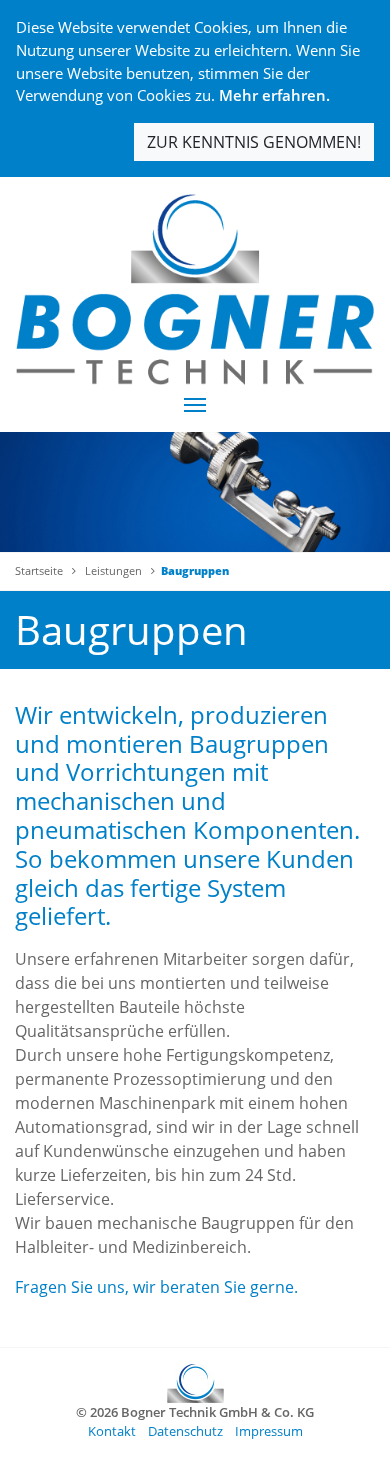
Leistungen (113, 570)
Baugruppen (195, 570)
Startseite (39, 570)
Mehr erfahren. (274, 95)
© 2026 (195, 1412)
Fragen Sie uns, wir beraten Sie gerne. (156, 1287)
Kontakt (112, 1431)
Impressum (269, 1431)
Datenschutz (185, 1431)
